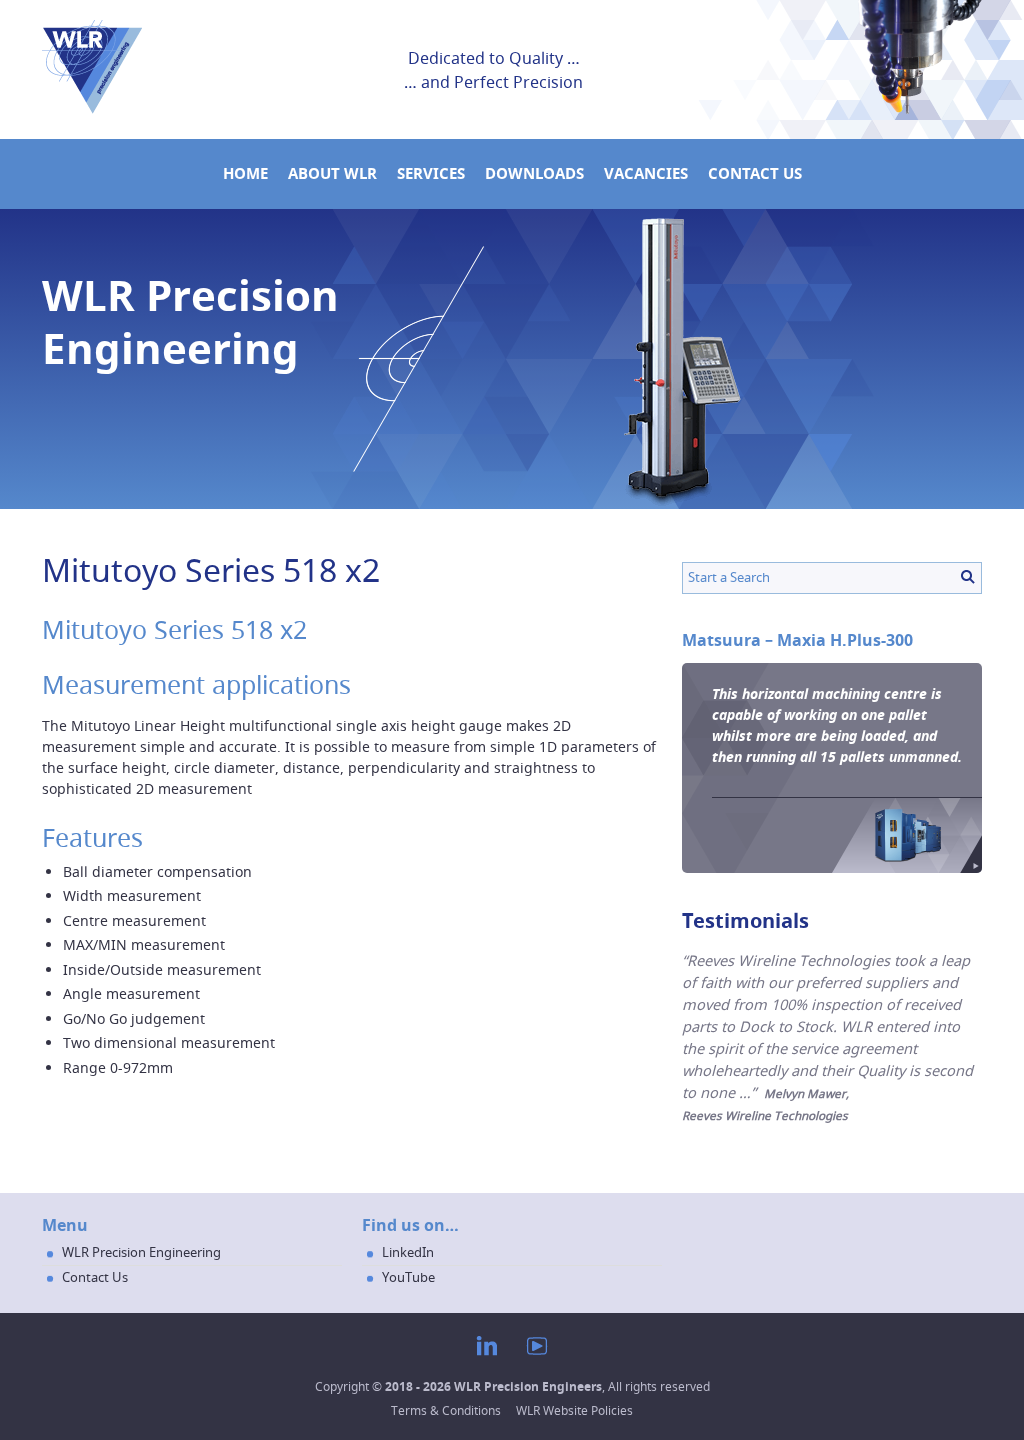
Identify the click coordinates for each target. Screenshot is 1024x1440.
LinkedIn (408, 1252)
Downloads (534, 173)
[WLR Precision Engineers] (92, 109)
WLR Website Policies (574, 1410)
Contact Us (755, 173)
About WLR (332, 173)
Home (245, 173)
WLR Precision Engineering (141, 1252)
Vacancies (646, 173)
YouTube (408, 1277)
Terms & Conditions (446, 1410)
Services (431, 173)
